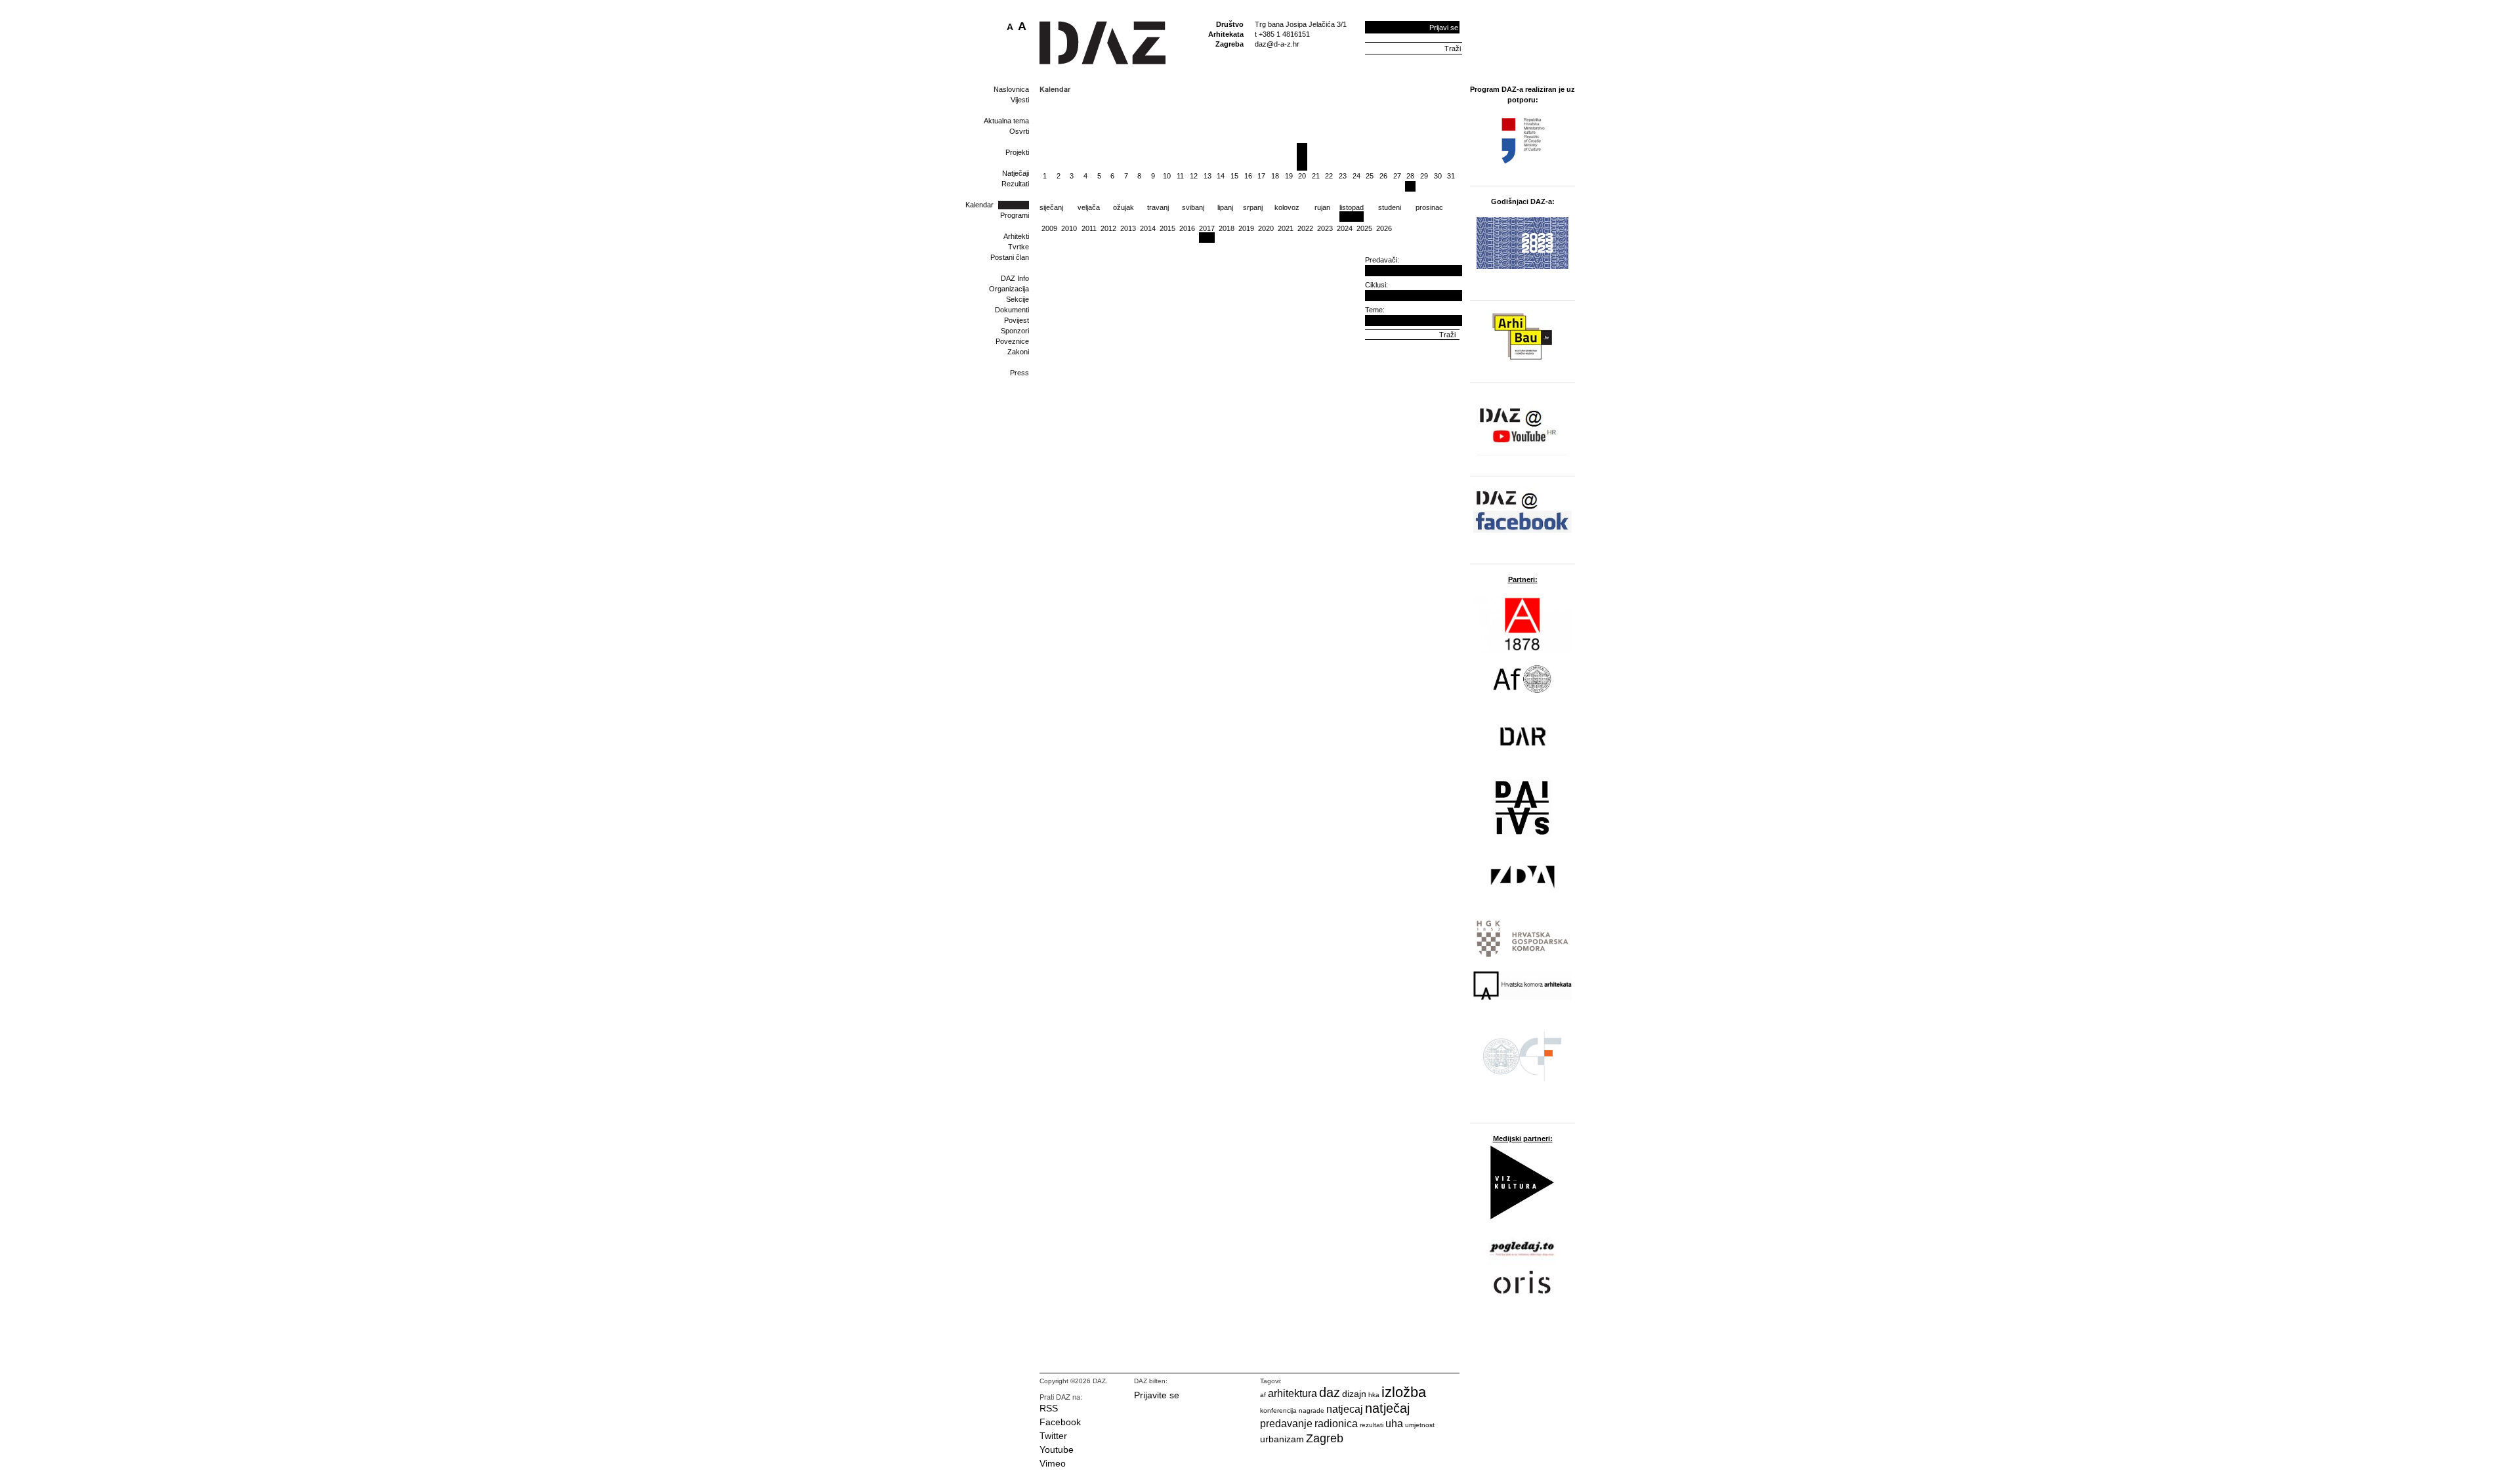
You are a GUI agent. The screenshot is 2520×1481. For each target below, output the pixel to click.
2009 (1049, 228)
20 (1302, 176)
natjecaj (1345, 1409)
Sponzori (1015, 331)
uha (1394, 1424)
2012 (1108, 228)
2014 (1148, 228)
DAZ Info (1015, 278)
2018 (1227, 228)
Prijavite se (1157, 1395)
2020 (1266, 228)
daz (1330, 1392)
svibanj (1193, 207)
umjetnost (1420, 1425)
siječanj (1051, 207)
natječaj (1387, 1408)
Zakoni (1018, 352)
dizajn (1354, 1394)
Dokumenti (1012, 310)
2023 (1325, 228)
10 (1167, 176)
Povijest (1017, 320)
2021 (1286, 228)
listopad (1352, 207)
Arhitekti (1016, 236)
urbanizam (1282, 1439)
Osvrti (1019, 131)
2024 (1345, 228)
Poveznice (1012, 341)
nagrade (1312, 1410)
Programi (1015, 215)
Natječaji (1016, 173)
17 (1261, 176)
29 (1424, 176)
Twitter (1053, 1436)
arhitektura (1292, 1393)
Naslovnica (1011, 89)
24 (1356, 176)
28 (1410, 176)
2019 (1246, 228)
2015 (1167, 228)
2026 (1384, 228)
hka (1374, 1395)
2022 (1305, 228)
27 (1397, 176)
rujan (1322, 207)
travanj (1158, 207)
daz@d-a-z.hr (1277, 44)
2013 (1128, 228)
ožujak (1123, 207)
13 (1207, 176)
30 (1438, 176)
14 (1221, 176)
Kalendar (979, 205)
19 (1289, 176)
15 (1234, 176)
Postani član (1010, 257)
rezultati (1372, 1425)
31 (1451, 176)
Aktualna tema (1006, 121)
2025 (1364, 228)
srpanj (1253, 207)
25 (1370, 176)
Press (1019, 373)
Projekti (1017, 152)
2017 (1207, 228)
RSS (1049, 1408)
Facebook (1060, 1422)
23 (1343, 176)
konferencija (1278, 1410)
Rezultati (1015, 184)
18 (1275, 176)
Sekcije (1018, 299)
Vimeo (1053, 1463)
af (1263, 1395)
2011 (1089, 228)
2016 (1187, 228)
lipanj (1225, 207)
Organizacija (1009, 289)
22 (1329, 176)
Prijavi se (1444, 28)
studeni (1390, 207)
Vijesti (1020, 100)
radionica (1336, 1424)
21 (1316, 176)
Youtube (1057, 1450)
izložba (1404, 1392)
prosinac (1429, 207)
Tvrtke (1018, 247)
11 (1180, 176)
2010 (1069, 228)
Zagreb (1325, 1438)
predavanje (1286, 1424)
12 (1194, 176)
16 (1248, 176)
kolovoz (1287, 207)
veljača (1089, 207)
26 (1383, 176)
